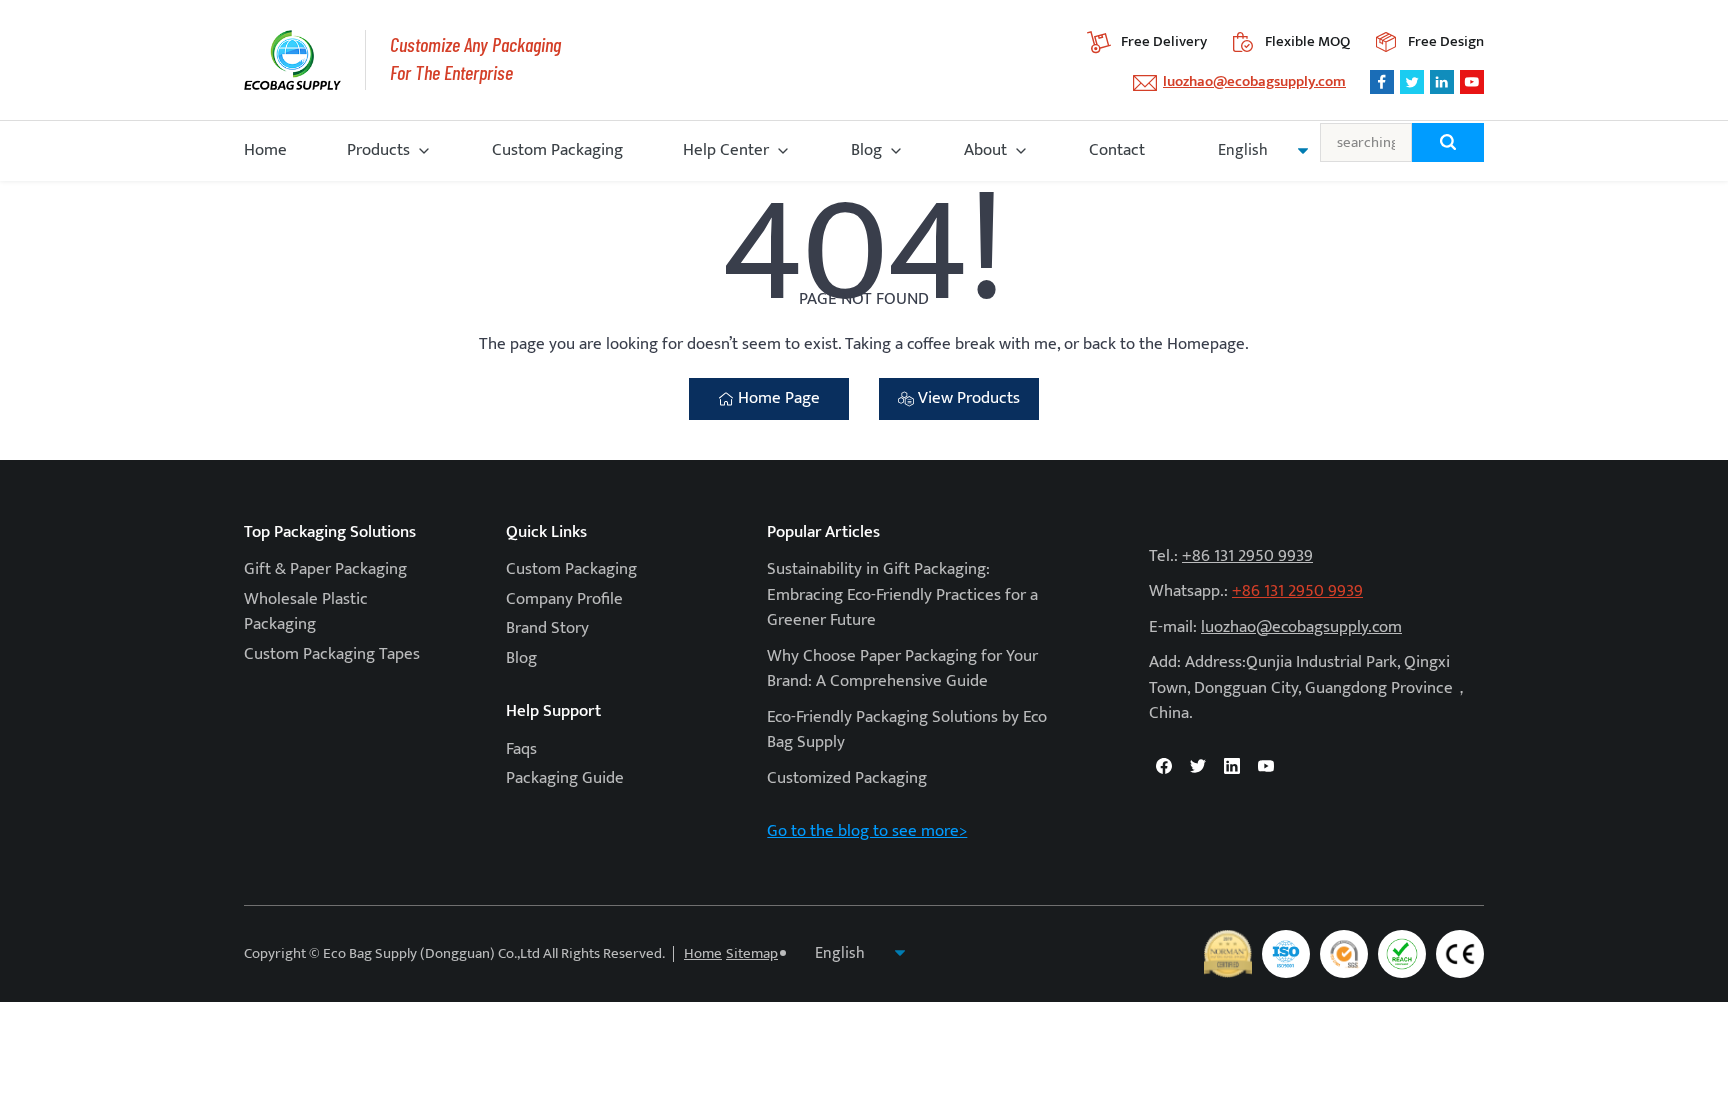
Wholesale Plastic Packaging (306, 612)
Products (378, 150)
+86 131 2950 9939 (1247, 556)
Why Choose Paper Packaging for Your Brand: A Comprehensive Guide (902, 669)
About (985, 150)
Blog (866, 150)
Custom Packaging (557, 150)
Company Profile (564, 599)
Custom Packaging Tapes (332, 654)
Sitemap (752, 953)
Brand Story (547, 628)
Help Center (726, 150)
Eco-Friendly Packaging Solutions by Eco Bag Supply (907, 730)
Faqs (521, 749)
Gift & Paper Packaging (325, 569)
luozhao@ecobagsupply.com (1254, 81)
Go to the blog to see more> (867, 831)
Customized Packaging (847, 778)
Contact (1117, 150)
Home (265, 150)
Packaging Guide (565, 778)
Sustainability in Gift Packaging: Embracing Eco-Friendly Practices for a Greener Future (902, 594)
